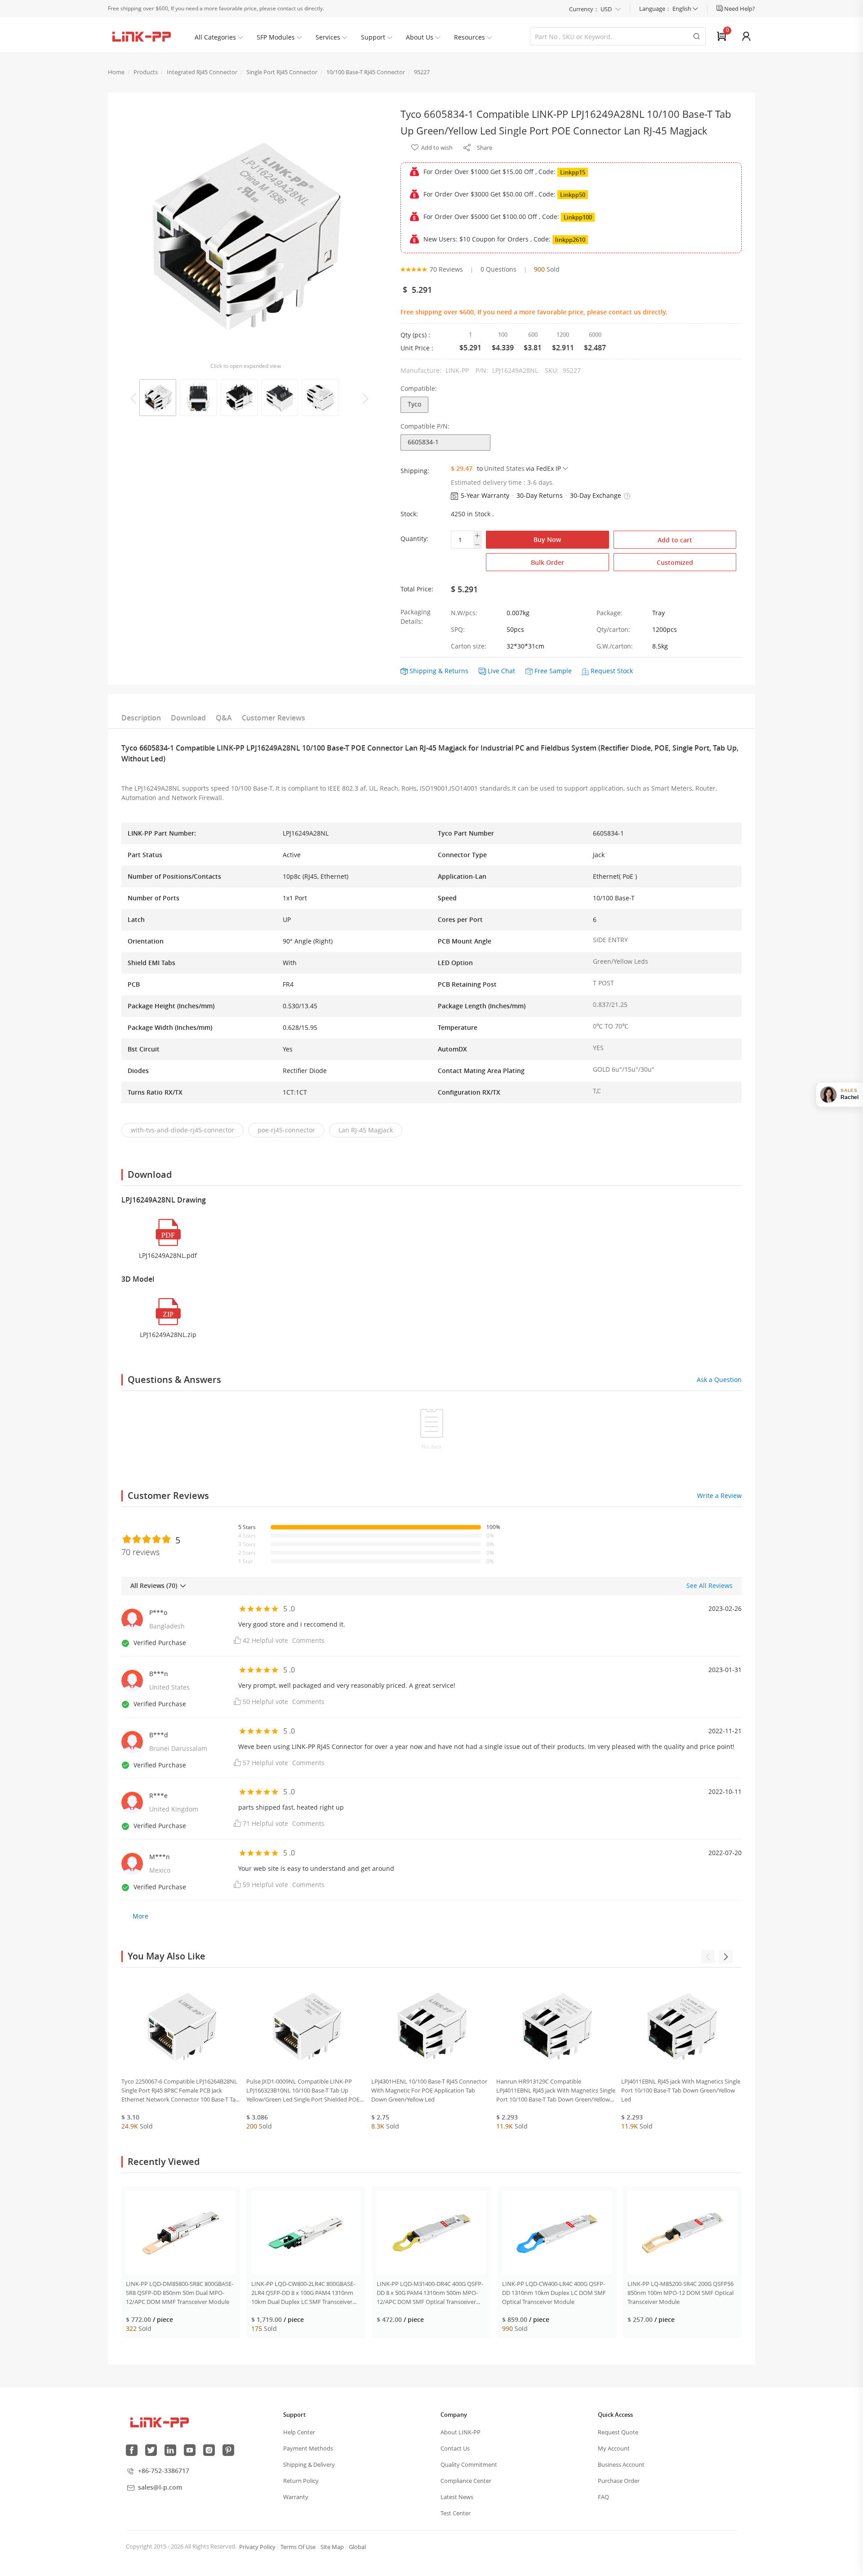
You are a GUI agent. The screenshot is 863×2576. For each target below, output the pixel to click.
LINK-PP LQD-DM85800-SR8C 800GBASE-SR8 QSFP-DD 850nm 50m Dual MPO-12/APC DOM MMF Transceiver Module (180, 2293)
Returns (456, 671)
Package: (609, 613)
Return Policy (301, 2481)
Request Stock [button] (612, 671)
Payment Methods (308, 2448)
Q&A (224, 718)
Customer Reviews (274, 718)
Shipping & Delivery (309, 2464)
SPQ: (458, 629)
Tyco (414, 404)
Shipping (423, 671)
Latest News (457, 2497)
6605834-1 (423, 442)
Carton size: (469, 646)
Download (188, 718)
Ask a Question (719, 1380)
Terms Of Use (298, 2547)
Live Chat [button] (501, 671)
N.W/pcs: (464, 613)
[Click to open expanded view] (245, 234)
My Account (614, 2448)
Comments (308, 1640)
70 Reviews (446, 269)
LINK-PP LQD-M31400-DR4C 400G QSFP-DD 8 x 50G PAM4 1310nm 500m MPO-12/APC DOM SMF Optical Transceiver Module (430, 2293)
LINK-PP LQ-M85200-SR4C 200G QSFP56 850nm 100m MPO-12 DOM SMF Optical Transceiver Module (681, 2293)
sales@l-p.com (160, 2487)
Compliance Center (466, 2481)
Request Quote (618, 2432)
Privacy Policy (257, 2547)
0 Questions (498, 269)
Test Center (456, 2513)
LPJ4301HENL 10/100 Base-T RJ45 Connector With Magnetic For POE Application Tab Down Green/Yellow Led (429, 2090)
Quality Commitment (469, 2464)
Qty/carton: (613, 629)
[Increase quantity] (477, 536)
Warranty (296, 2497)
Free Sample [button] (553, 671)
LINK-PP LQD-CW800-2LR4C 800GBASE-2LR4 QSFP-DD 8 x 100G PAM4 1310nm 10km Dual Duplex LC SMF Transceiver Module (303, 2293)
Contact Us (455, 2448)
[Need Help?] (720, 9)
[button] (627, 496)
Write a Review (719, 1496)
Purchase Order (619, 2481)
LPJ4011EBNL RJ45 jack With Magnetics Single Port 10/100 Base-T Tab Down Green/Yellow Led (681, 2090)
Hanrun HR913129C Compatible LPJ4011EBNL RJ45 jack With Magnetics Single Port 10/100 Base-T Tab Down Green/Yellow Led (556, 2091)
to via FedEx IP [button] (519, 468)
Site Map (332, 2547)
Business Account (621, 2464)
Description (141, 718)
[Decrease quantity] (477, 545)
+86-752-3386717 (164, 2471)
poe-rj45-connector (286, 1130)
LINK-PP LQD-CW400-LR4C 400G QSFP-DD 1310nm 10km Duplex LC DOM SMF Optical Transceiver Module (554, 2293)
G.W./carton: (615, 646)
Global (357, 2547)
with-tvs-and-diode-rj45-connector (182, 1130)
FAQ (603, 2497)
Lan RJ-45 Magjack (366, 1130)
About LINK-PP (460, 2432)
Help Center (299, 2432)
